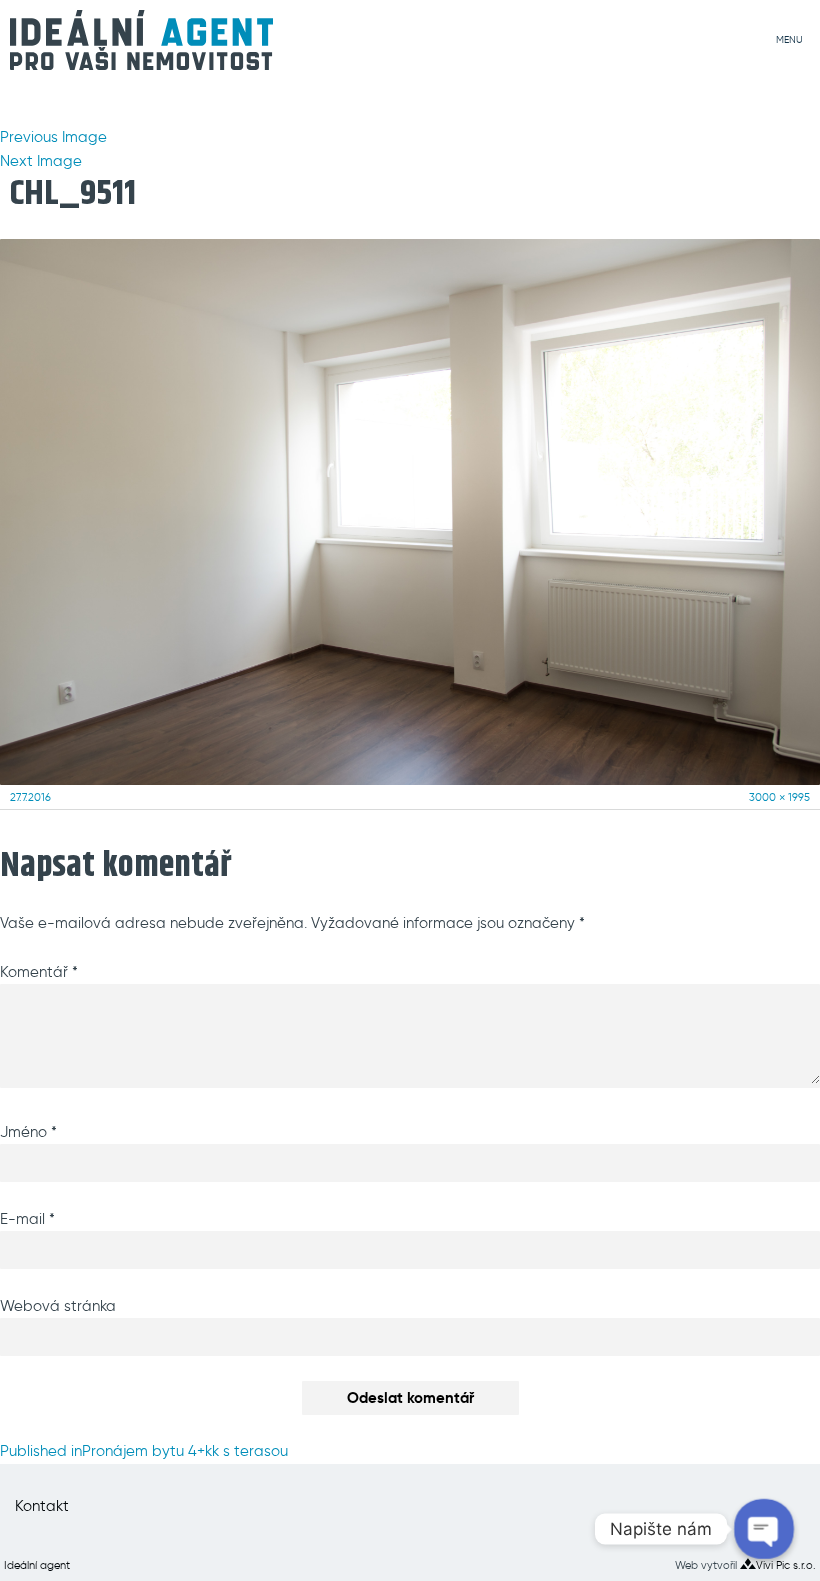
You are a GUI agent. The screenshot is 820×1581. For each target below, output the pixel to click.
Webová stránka (58, 1306)
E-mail (27, 1219)
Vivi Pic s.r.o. (786, 1565)
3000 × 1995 (779, 797)
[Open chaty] (763, 1528)
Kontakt (42, 1506)
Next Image (41, 161)
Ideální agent (37, 1565)
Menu (789, 40)
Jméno (28, 1132)
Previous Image (53, 137)
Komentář (39, 972)
